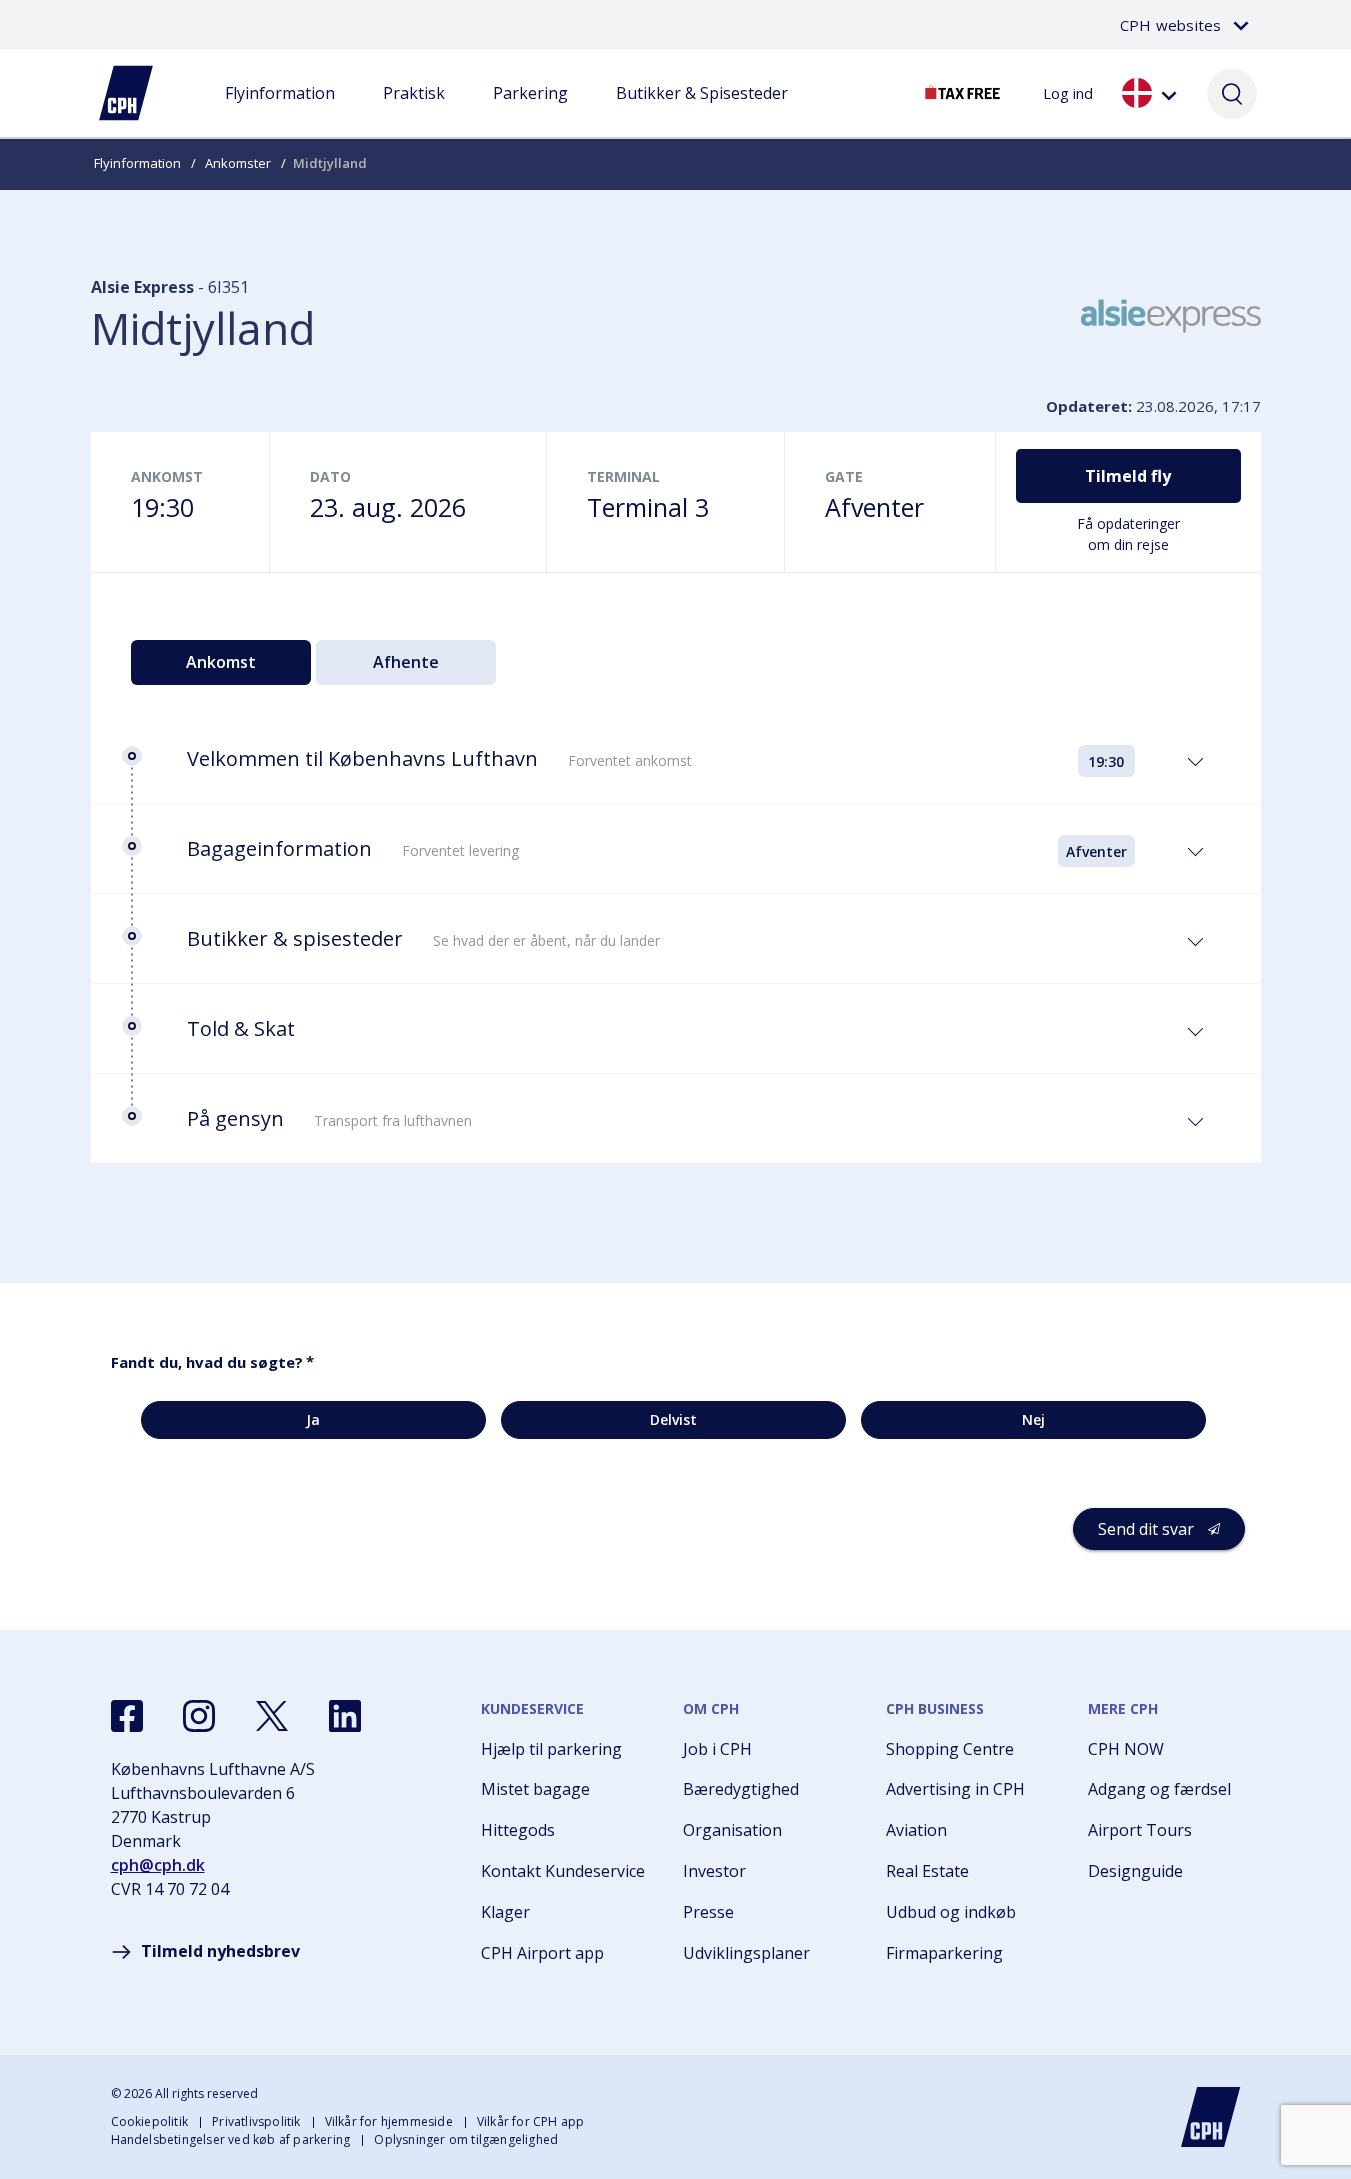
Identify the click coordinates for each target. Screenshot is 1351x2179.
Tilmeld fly (1128, 476)
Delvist (673, 1419)
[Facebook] (127, 1716)
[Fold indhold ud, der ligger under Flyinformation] (280, 113)
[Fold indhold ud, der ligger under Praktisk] (414, 113)
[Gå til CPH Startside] (1211, 2117)
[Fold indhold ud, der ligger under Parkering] (530, 113)
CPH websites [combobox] (1170, 25)
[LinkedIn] (345, 1716)
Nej (1033, 1419)
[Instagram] (199, 1716)
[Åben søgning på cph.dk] (1232, 93)
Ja (313, 1419)
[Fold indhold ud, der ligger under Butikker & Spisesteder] (702, 113)
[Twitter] (272, 1716)
